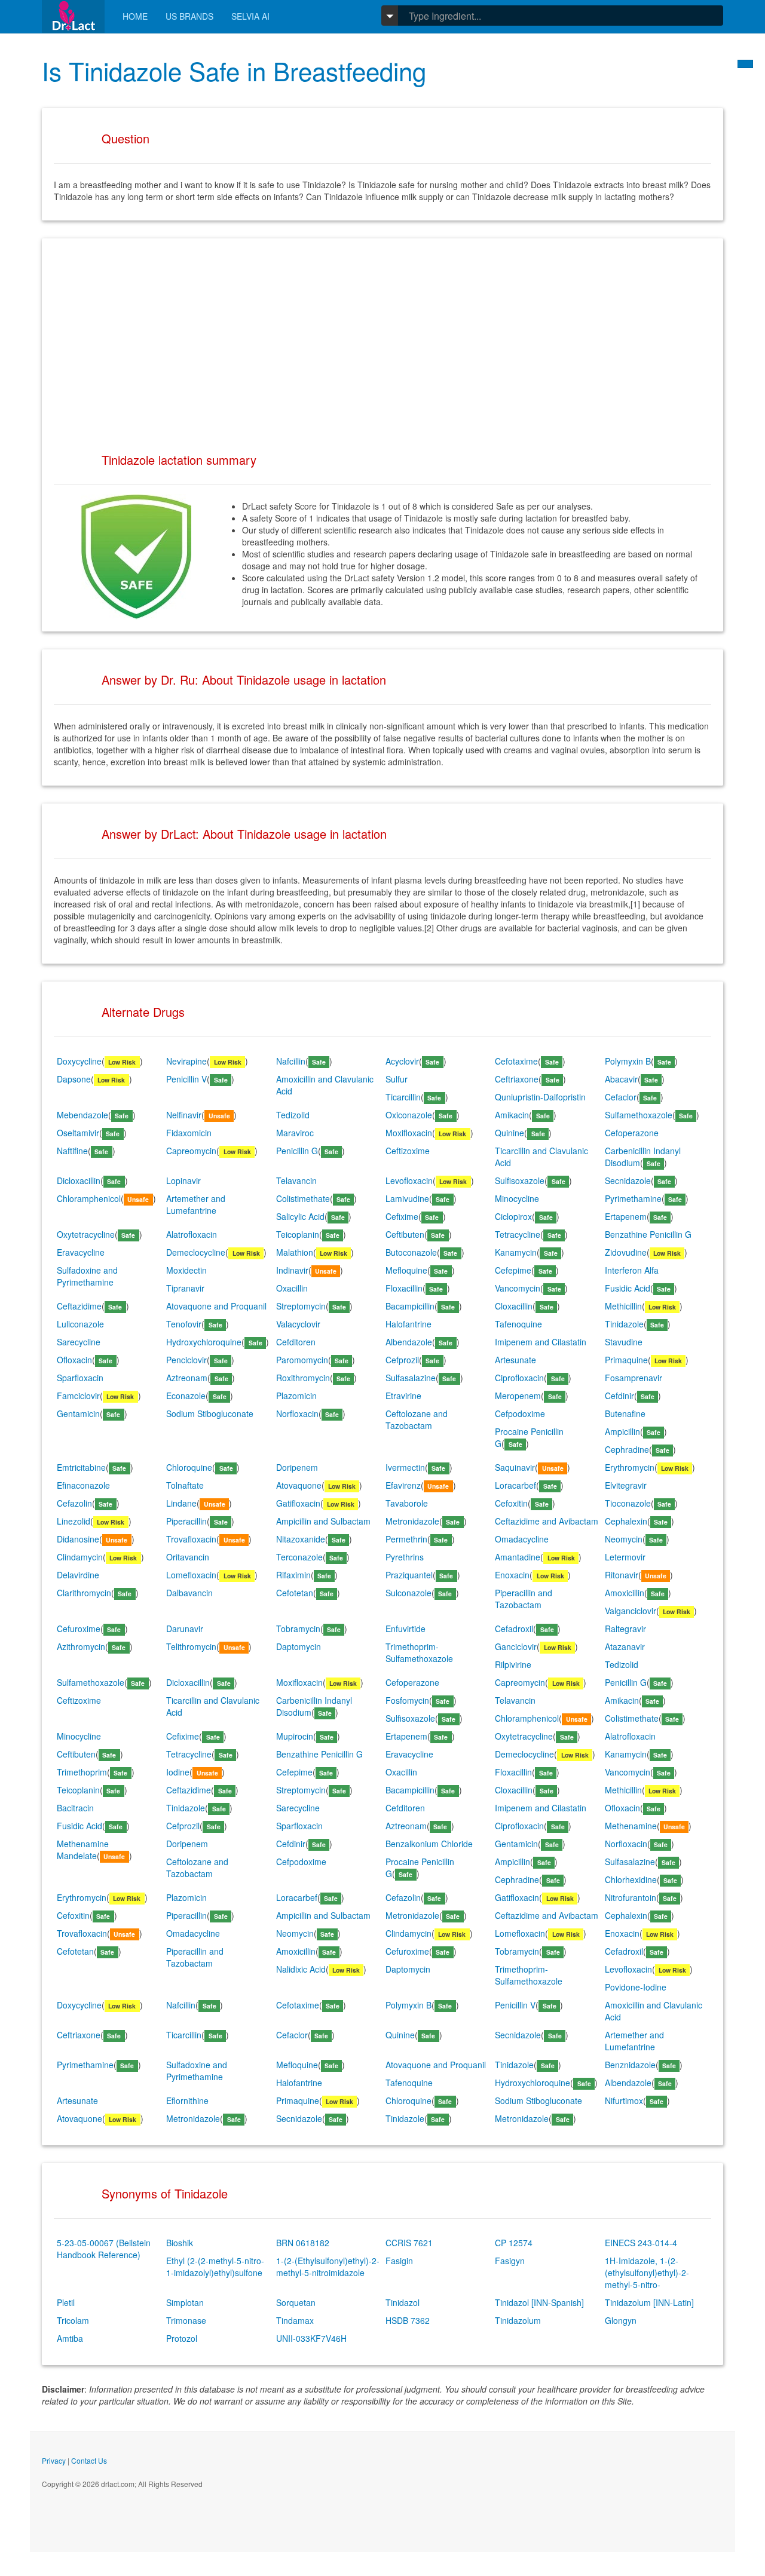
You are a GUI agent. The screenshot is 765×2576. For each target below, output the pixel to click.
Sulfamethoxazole (639, 1115)
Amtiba (70, 2338)
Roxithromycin (303, 1378)
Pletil (66, 2302)
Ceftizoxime (408, 1151)
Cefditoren (296, 1342)
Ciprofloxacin (519, 1378)
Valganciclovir (631, 1611)
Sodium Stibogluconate (210, 1413)
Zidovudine (626, 1252)
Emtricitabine (81, 1467)
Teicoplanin (298, 1234)
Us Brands (189, 16)
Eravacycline (81, 1252)
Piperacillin (186, 1521)
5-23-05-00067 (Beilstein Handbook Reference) (104, 2249)
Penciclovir (186, 1360)
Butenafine (625, 1413)
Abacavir (621, 1079)
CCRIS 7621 (409, 2243)
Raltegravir (625, 1629)
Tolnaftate (185, 1485)
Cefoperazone (632, 1133)
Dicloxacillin (79, 1180)
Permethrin (406, 1539)
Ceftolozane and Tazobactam (417, 1419)
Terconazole (299, 1557)
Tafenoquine (518, 1324)
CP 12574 (514, 2243)
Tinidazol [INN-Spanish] (539, 2302)
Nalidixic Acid (301, 1969)
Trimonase (186, 2320)
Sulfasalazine (411, 1378)
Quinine (510, 1133)
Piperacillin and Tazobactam (524, 1599)
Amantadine (518, 1557)
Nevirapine (186, 1061)
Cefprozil (402, 1360)
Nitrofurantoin (631, 1897)
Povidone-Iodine (636, 1987)
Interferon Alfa (632, 1270)
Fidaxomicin (189, 1133)
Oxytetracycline (86, 1234)
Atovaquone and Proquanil (216, 1306)
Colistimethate (303, 1198)
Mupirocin (295, 1736)
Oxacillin (292, 1288)
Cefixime (402, 1216)
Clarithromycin (84, 1593)
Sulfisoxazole (520, 1180)
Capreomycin (191, 1151)
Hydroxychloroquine (204, 1342)
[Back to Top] (745, 64)
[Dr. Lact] (73, 16)
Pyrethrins (405, 1557)
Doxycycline (79, 1061)
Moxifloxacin (409, 1133)
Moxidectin (186, 1270)
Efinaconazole (83, 1485)
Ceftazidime (79, 1306)
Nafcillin (291, 1061)
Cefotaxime (516, 1061)
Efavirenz (403, 1485)
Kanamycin (516, 1252)
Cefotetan (295, 1593)
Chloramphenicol (89, 1198)
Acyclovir (402, 1061)
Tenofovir (184, 1324)
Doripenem (297, 1467)
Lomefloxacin (191, 1575)
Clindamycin (80, 1557)
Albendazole (409, 1342)
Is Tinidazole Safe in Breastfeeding (234, 70)
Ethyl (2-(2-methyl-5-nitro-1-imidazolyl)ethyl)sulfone (215, 2267)
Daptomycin (299, 1646)
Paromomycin (302, 1360)
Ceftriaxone (517, 1079)
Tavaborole (407, 1503)
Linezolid (74, 1521)
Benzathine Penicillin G (648, 1234)
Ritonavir (622, 1575)
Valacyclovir (298, 1324)
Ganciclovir (516, 1646)
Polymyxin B (628, 1061)
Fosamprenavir (634, 1378)
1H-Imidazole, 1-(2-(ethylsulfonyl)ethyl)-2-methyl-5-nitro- (647, 2273)
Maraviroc (295, 1133)
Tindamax (295, 2320)
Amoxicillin (625, 1593)
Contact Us (89, 2460)
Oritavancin (188, 1557)
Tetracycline (518, 1234)
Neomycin (624, 1539)
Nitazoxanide (301, 1539)
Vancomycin (518, 1288)
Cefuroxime (79, 1629)
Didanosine (78, 1539)
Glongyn (621, 2320)
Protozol (182, 2338)
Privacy (54, 2460)
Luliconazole (80, 1324)
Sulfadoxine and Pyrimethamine (87, 1276)
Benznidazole (630, 2065)
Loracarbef (515, 1485)
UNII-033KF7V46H (311, 2338)
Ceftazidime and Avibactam (547, 1521)
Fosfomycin (407, 1700)
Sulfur (397, 1079)
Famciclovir (78, 1396)
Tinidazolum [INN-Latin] (649, 2302)
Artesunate (515, 1360)
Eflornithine (187, 2100)
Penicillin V (186, 1079)
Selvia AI (250, 16)
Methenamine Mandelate (83, 1850)
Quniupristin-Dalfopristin (540, 1097)
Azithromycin (81, 1646)
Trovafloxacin (191, 1539)
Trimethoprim (82, 1772)
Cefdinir (619, 1396)
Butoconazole (411, 1252)
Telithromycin (191, 1646)
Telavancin (296, 1180)
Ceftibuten (405, 1234)
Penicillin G (297, 1151)
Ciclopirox (513, 1216)
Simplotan (185, 2302)
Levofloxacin (409, 1180)
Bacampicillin (410, 1306)
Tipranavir (185, 1288)
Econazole (186, 1396)
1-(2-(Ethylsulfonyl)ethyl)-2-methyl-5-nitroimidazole (328, 2267)
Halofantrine (408, 1324)
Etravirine (403, 1396)
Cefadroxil (514, 1629)
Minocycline (517, 1198)
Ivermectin (405, 1467)
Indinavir (292, 1270)
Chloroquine (189, 1467)
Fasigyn (510, 2261)
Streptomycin (301, 1306)
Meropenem (518, 1396)
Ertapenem (626, 1216)
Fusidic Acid (628, 1288)
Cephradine (627, 1449)
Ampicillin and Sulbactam (323, 1521)
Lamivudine (407, 1198)
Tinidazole (624, 1324)
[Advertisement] (382, 334)
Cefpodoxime (520, 1413)
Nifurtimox (624, 2100)
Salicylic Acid (300, 1216)
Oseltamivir (78, 1133)
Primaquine (626, 1360)
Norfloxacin (297, 1413)
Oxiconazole (409, 1115)
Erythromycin (630, 1467)
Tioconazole (628, 1503)
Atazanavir (625, 1646)
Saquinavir (515, 1467)
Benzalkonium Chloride (429, 1844)
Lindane (181, 1503)
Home (135, 16)
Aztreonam (187, 1378)
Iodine (178, 1772)
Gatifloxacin (298, 1503)
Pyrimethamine (633, 1198)
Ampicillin (622, 1431)
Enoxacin (512, 1575)
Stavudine (624, 1342)
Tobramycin (298, 1629)
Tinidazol (403, 2302)
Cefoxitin (511, 1503)
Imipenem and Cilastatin (541, 1342)
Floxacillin (404, 1288)
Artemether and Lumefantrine (196, 1204)
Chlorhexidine (631, 1879)
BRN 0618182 (303, 2243)
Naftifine (72, 1151)
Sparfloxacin (80, 1378)
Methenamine (631, 1826)
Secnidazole (628, 1180)
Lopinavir (183, 1180)
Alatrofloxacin (192, 1234)
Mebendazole (82, 1115)
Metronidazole (412, 1521)
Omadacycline (522, 1539)
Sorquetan (296, 2302)
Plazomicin (296, 1396)
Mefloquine (406, 1270)
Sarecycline (79, 1342)
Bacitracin (75, 1808)
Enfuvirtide (406, 1629)
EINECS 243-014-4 (641, 2243)
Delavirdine (78, 1575)
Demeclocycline (196, 1252)
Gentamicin (78, 1413)
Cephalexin (626, 1521)
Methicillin (623, 1306)
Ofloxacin (74, 1360)
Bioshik (180, 2243)
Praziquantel (409, 1575)
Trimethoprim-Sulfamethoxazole (419, 1652)
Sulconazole (408, 1593)
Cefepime (513, 1270)
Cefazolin (74, 1503)
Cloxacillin (514, 1306)
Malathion (295, 1252)
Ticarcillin (403, 1097)
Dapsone (74, 1079)
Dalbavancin (189, 1593)
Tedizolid (293, 1115)
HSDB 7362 (408, 2320)
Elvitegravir (626, 1485)
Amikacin (512, 1115)
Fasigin (399, 2261)
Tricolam (73, 2320)
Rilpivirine (513, 1664)
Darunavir (185, 1629)
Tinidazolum (518, 2320)
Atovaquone (299, 1485)
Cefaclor (621, 1097)
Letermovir (625, 1557)
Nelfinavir (184, 1115)
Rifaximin (293, 1575)
